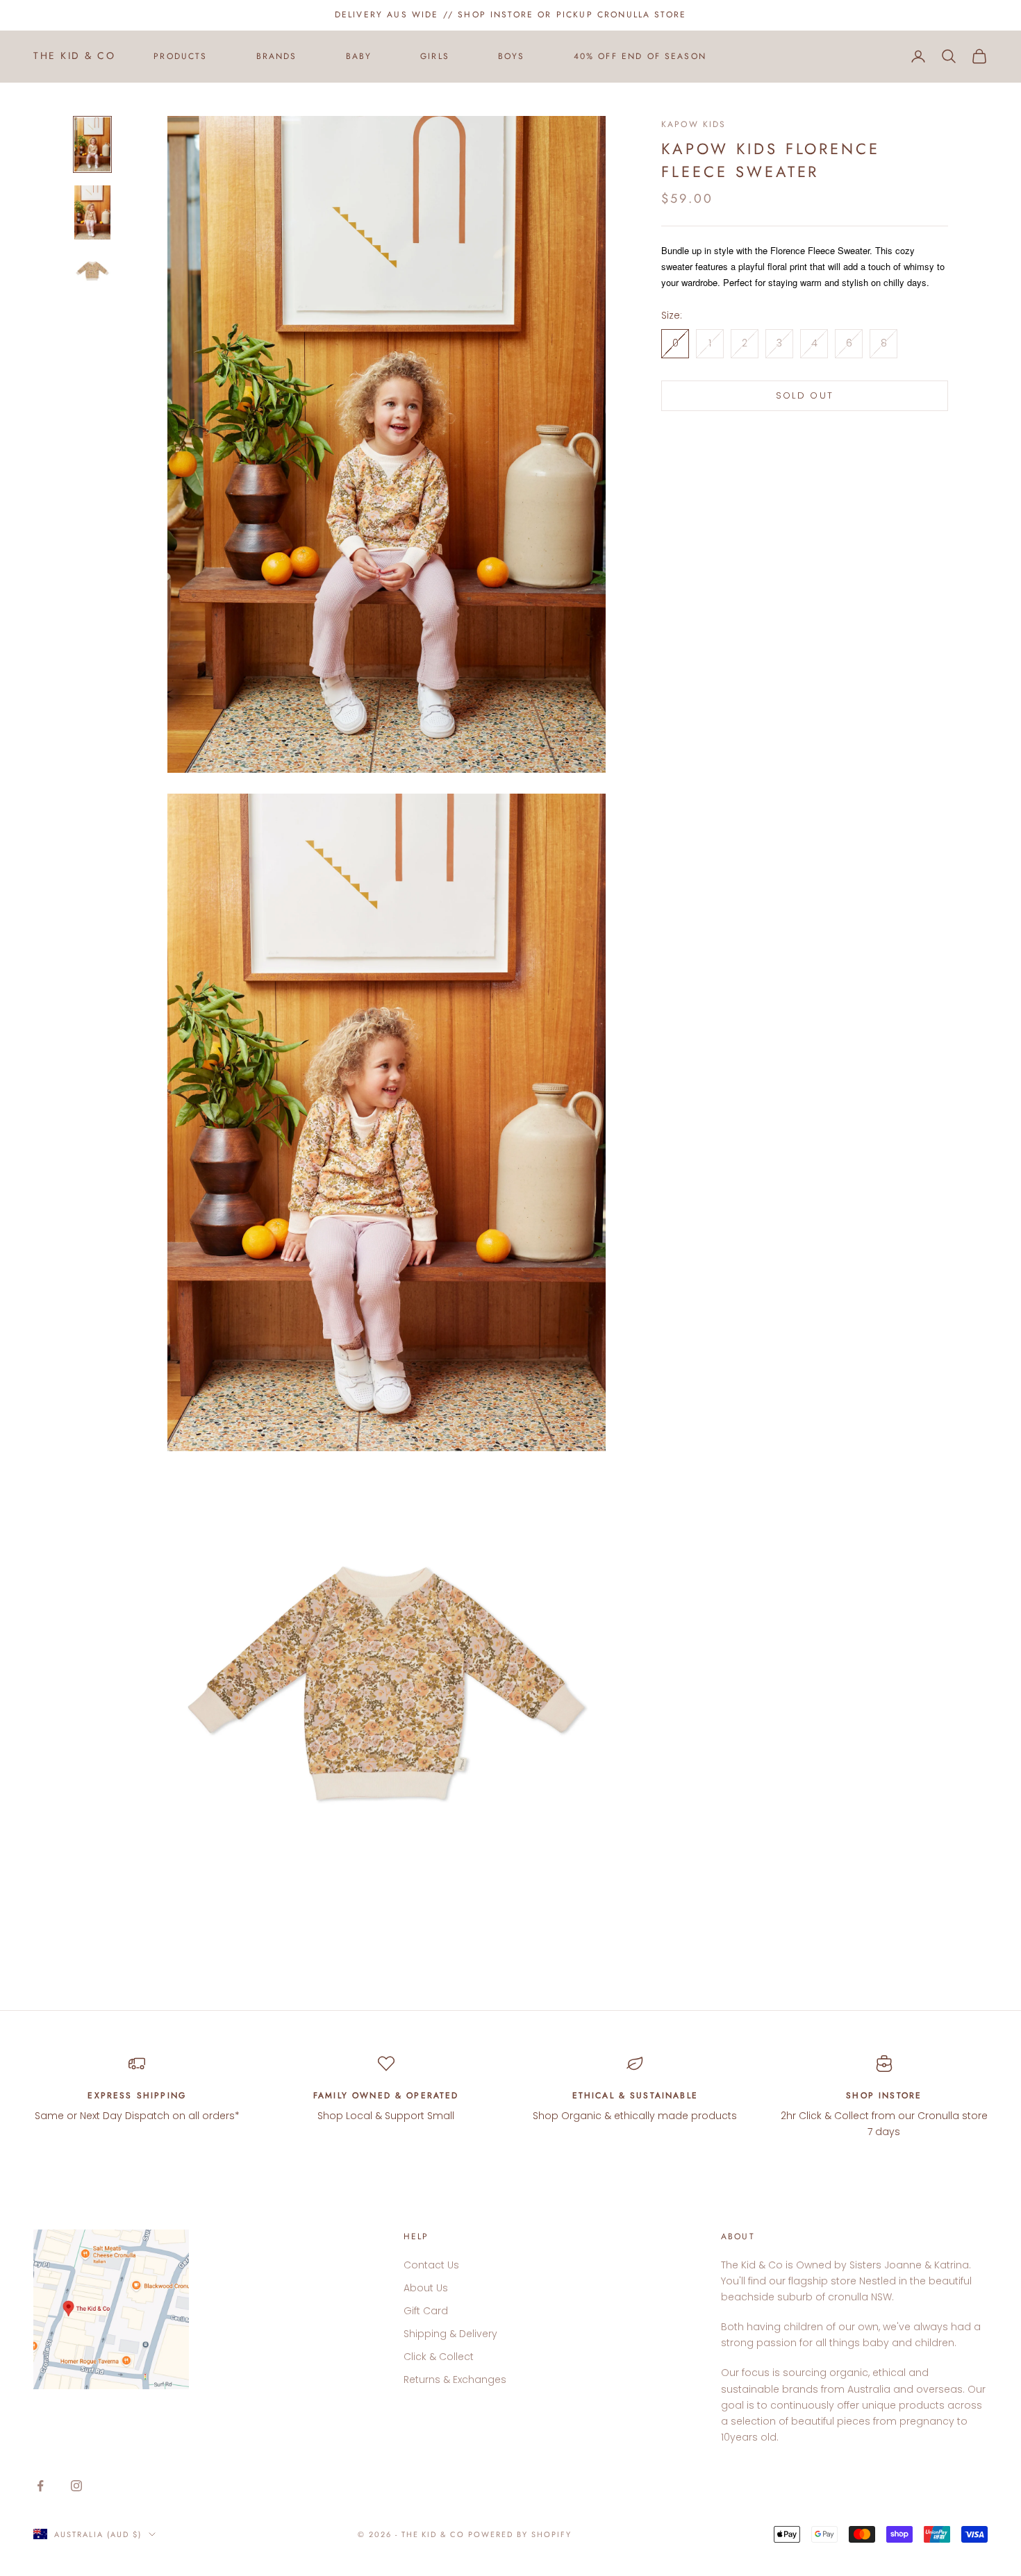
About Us (426, 2288)
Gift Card (426, 2311)
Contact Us (431, 2265)
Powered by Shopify (520, 2534)
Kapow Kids (694, 124)
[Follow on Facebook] (40, 2486)
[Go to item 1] (92, 144)
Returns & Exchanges (455, 2380)
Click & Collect (439, 2357)
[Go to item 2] (92, 212)
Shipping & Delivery (450, 2334)
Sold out (805, 396)
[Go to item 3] (92, 271)
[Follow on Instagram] (76, 2486)
